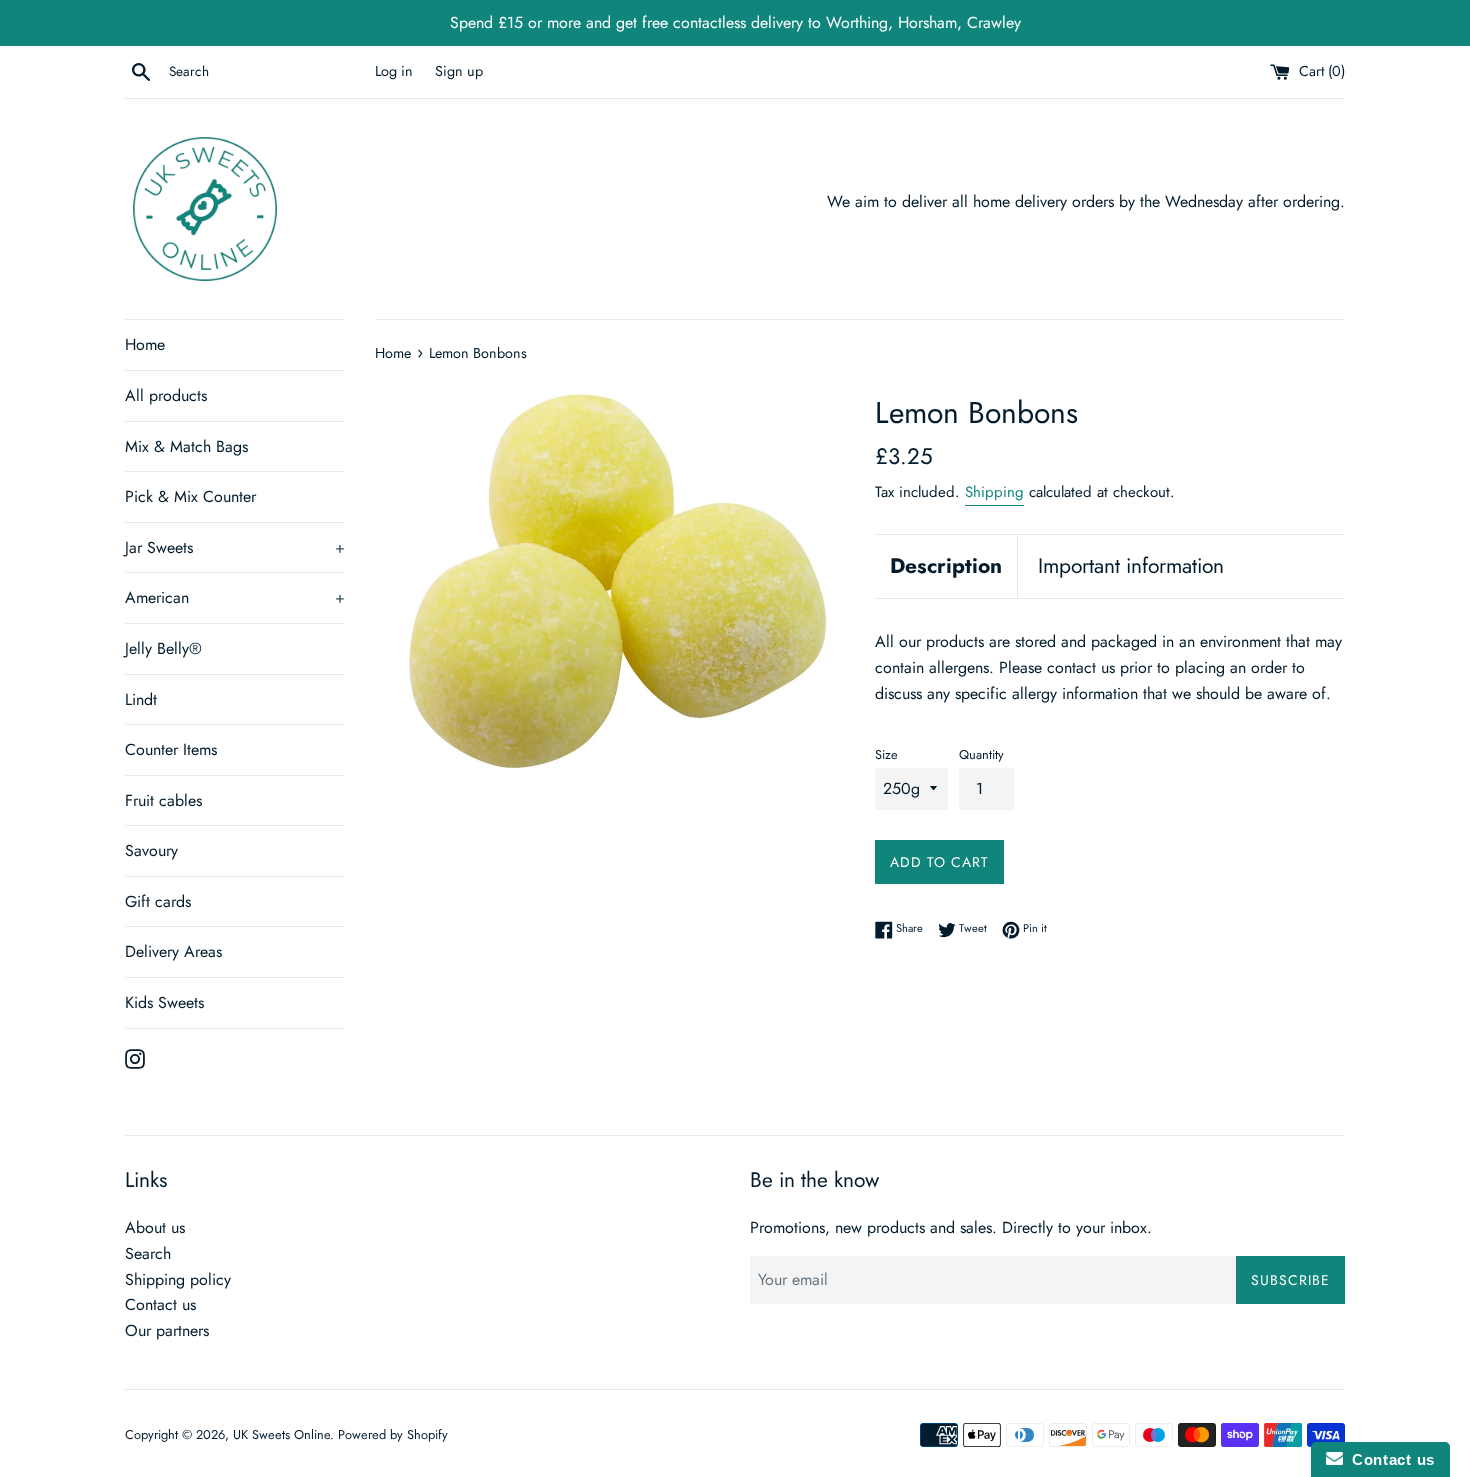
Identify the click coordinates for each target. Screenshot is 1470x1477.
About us (155, 1227)
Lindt (141, 699)
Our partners (167, 1330)
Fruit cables (163, 800)
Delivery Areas (173, 951)
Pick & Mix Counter (190, 496)
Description (946, 566)
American (235, 597)
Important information (1131, 566)
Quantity (981, 754)
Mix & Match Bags (186, 446)
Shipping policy (178, 1279)
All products (166, 395)
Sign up (459, 71)
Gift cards (158, 901)
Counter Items (171, 749)
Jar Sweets (235, 547)
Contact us (160, 1304)
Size (886, 754)
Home (145, 344)
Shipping (994, 492)
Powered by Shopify (393, 1434)
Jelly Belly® (163, 648)
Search (148, 1253)
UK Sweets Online (281, 1434)
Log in (394, 71)
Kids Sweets (164, 1002)
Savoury (151, 850)
